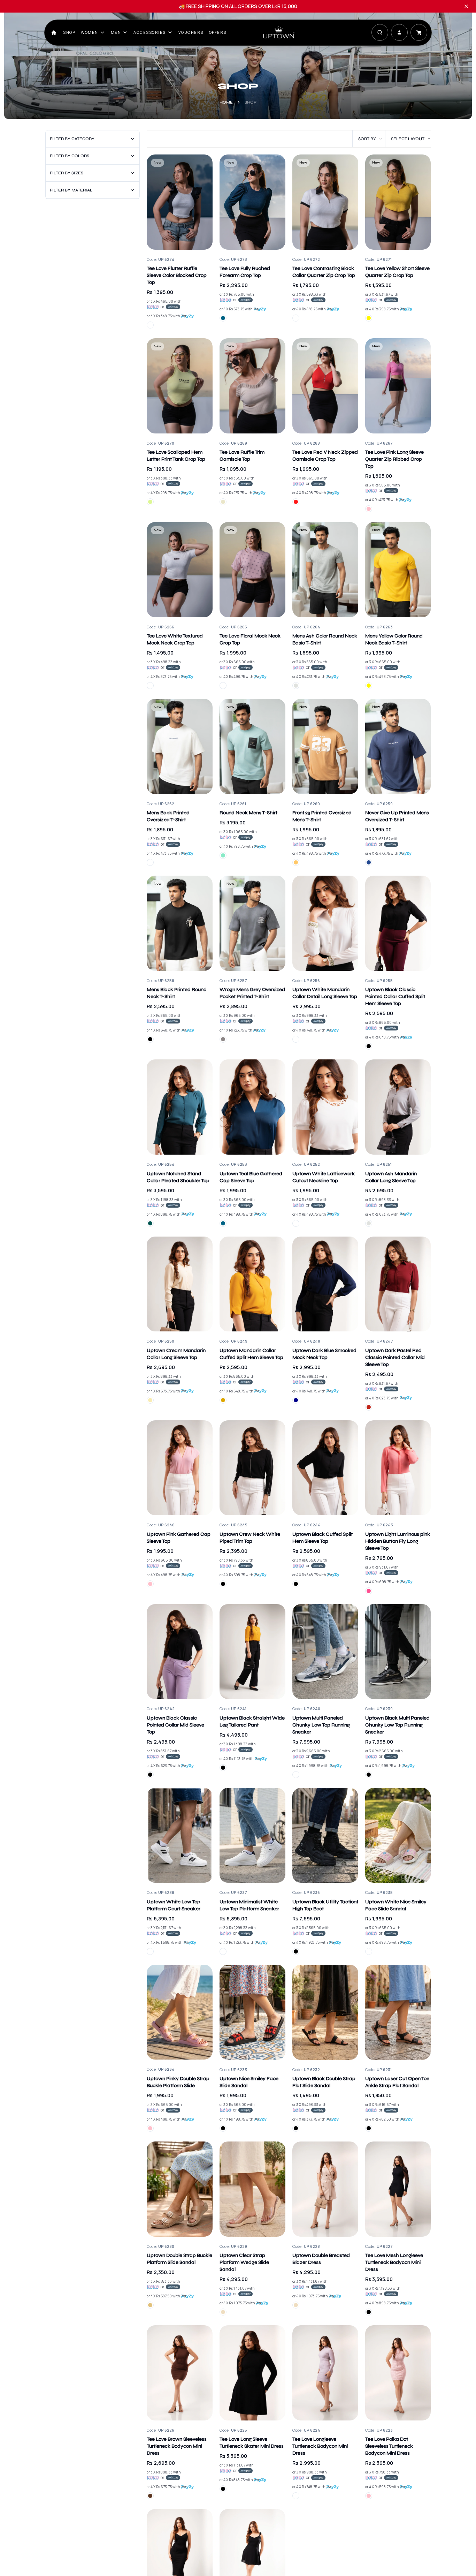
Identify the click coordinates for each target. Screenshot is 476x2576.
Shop (69, 32)
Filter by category (72, 139)
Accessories (150, 32)
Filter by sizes (67, 173)
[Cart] (419, 32)
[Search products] (380, 32)
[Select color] (150, 325)
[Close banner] (466, 6)
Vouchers (191, 32)
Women (90, 32)
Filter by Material (71, 190)
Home (226, 102)
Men (116, 32)
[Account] (399, 32)
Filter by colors (70, 156)
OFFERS (218, 32)
